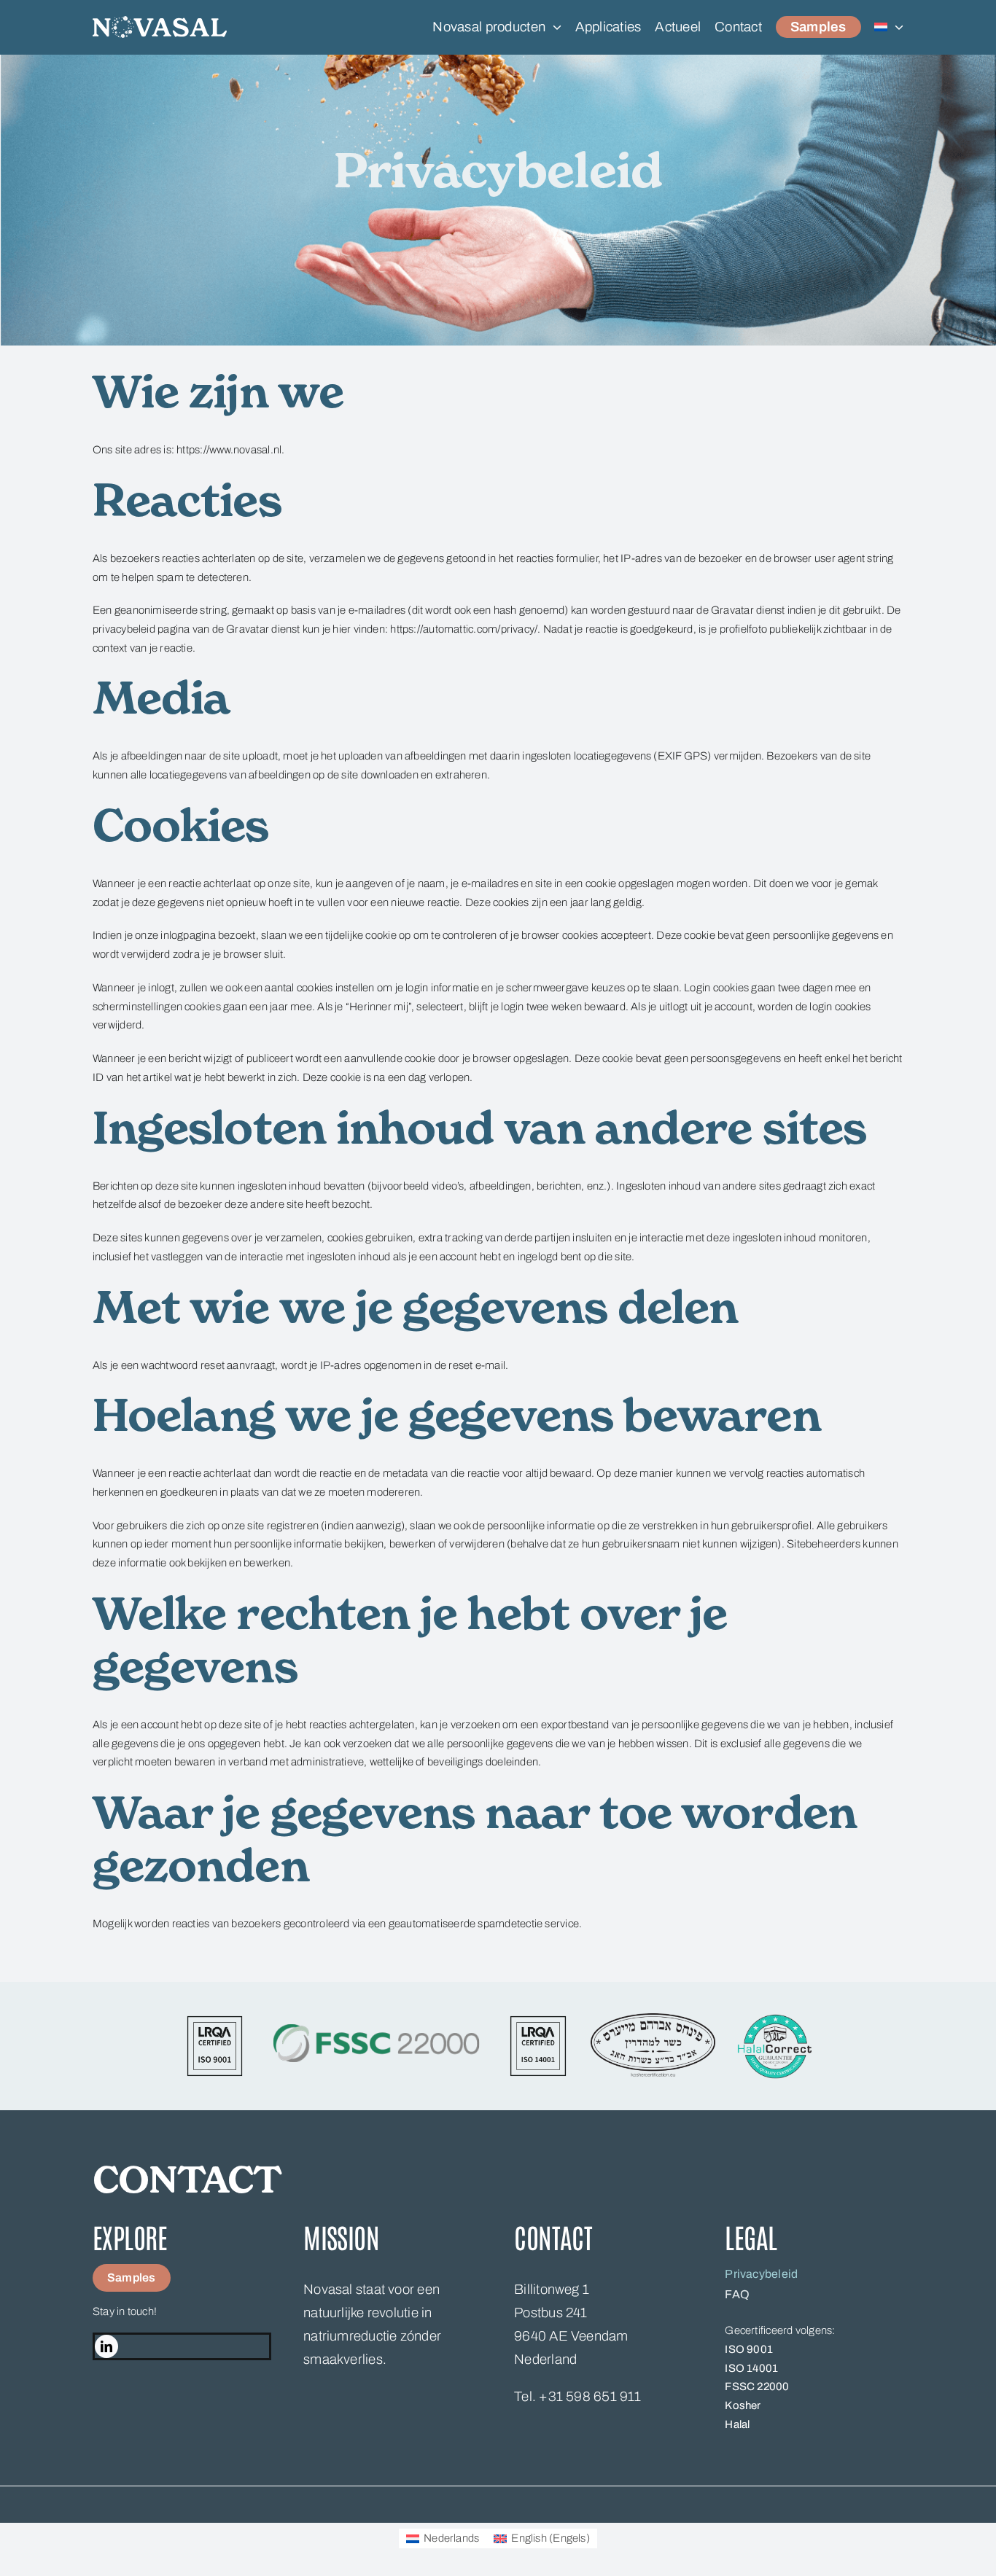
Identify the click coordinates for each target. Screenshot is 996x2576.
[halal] (775, 2018)
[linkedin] (106, 2346)
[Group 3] (160, 21)
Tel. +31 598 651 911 (578, 2397)
